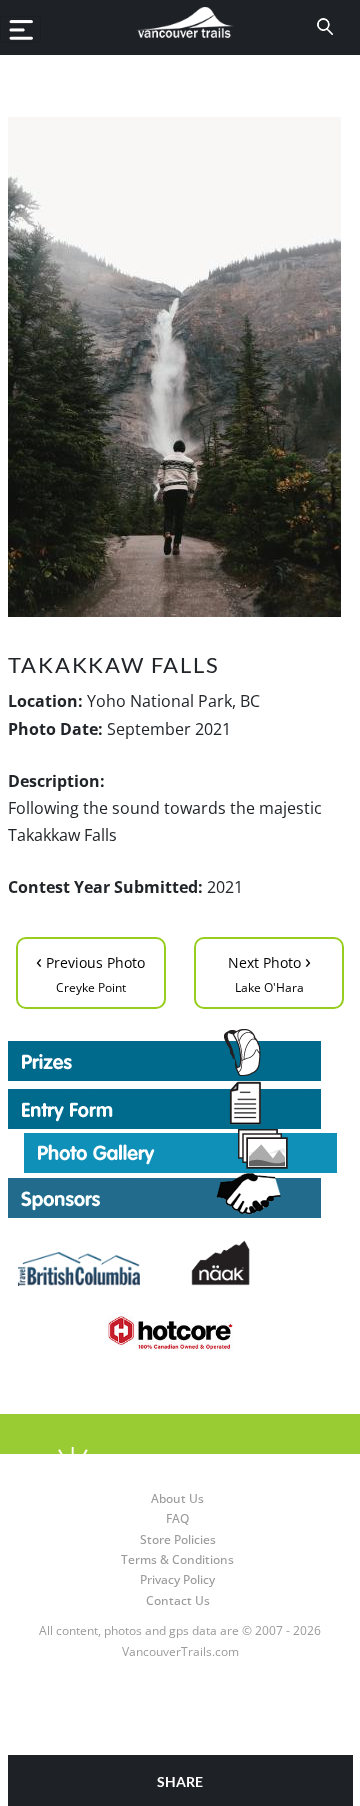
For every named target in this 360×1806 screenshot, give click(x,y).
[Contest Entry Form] (180, 1105)
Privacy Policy (177, 1579)
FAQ (177, 1518)
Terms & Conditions (177, 1559)
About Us (177, 1498)
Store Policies (178, 1539)
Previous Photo (90, 971)
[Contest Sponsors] (180, 1195)
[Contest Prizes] (180, 1055)
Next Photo (269, 971)
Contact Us (178, 1600)
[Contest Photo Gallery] (180, 1149)
